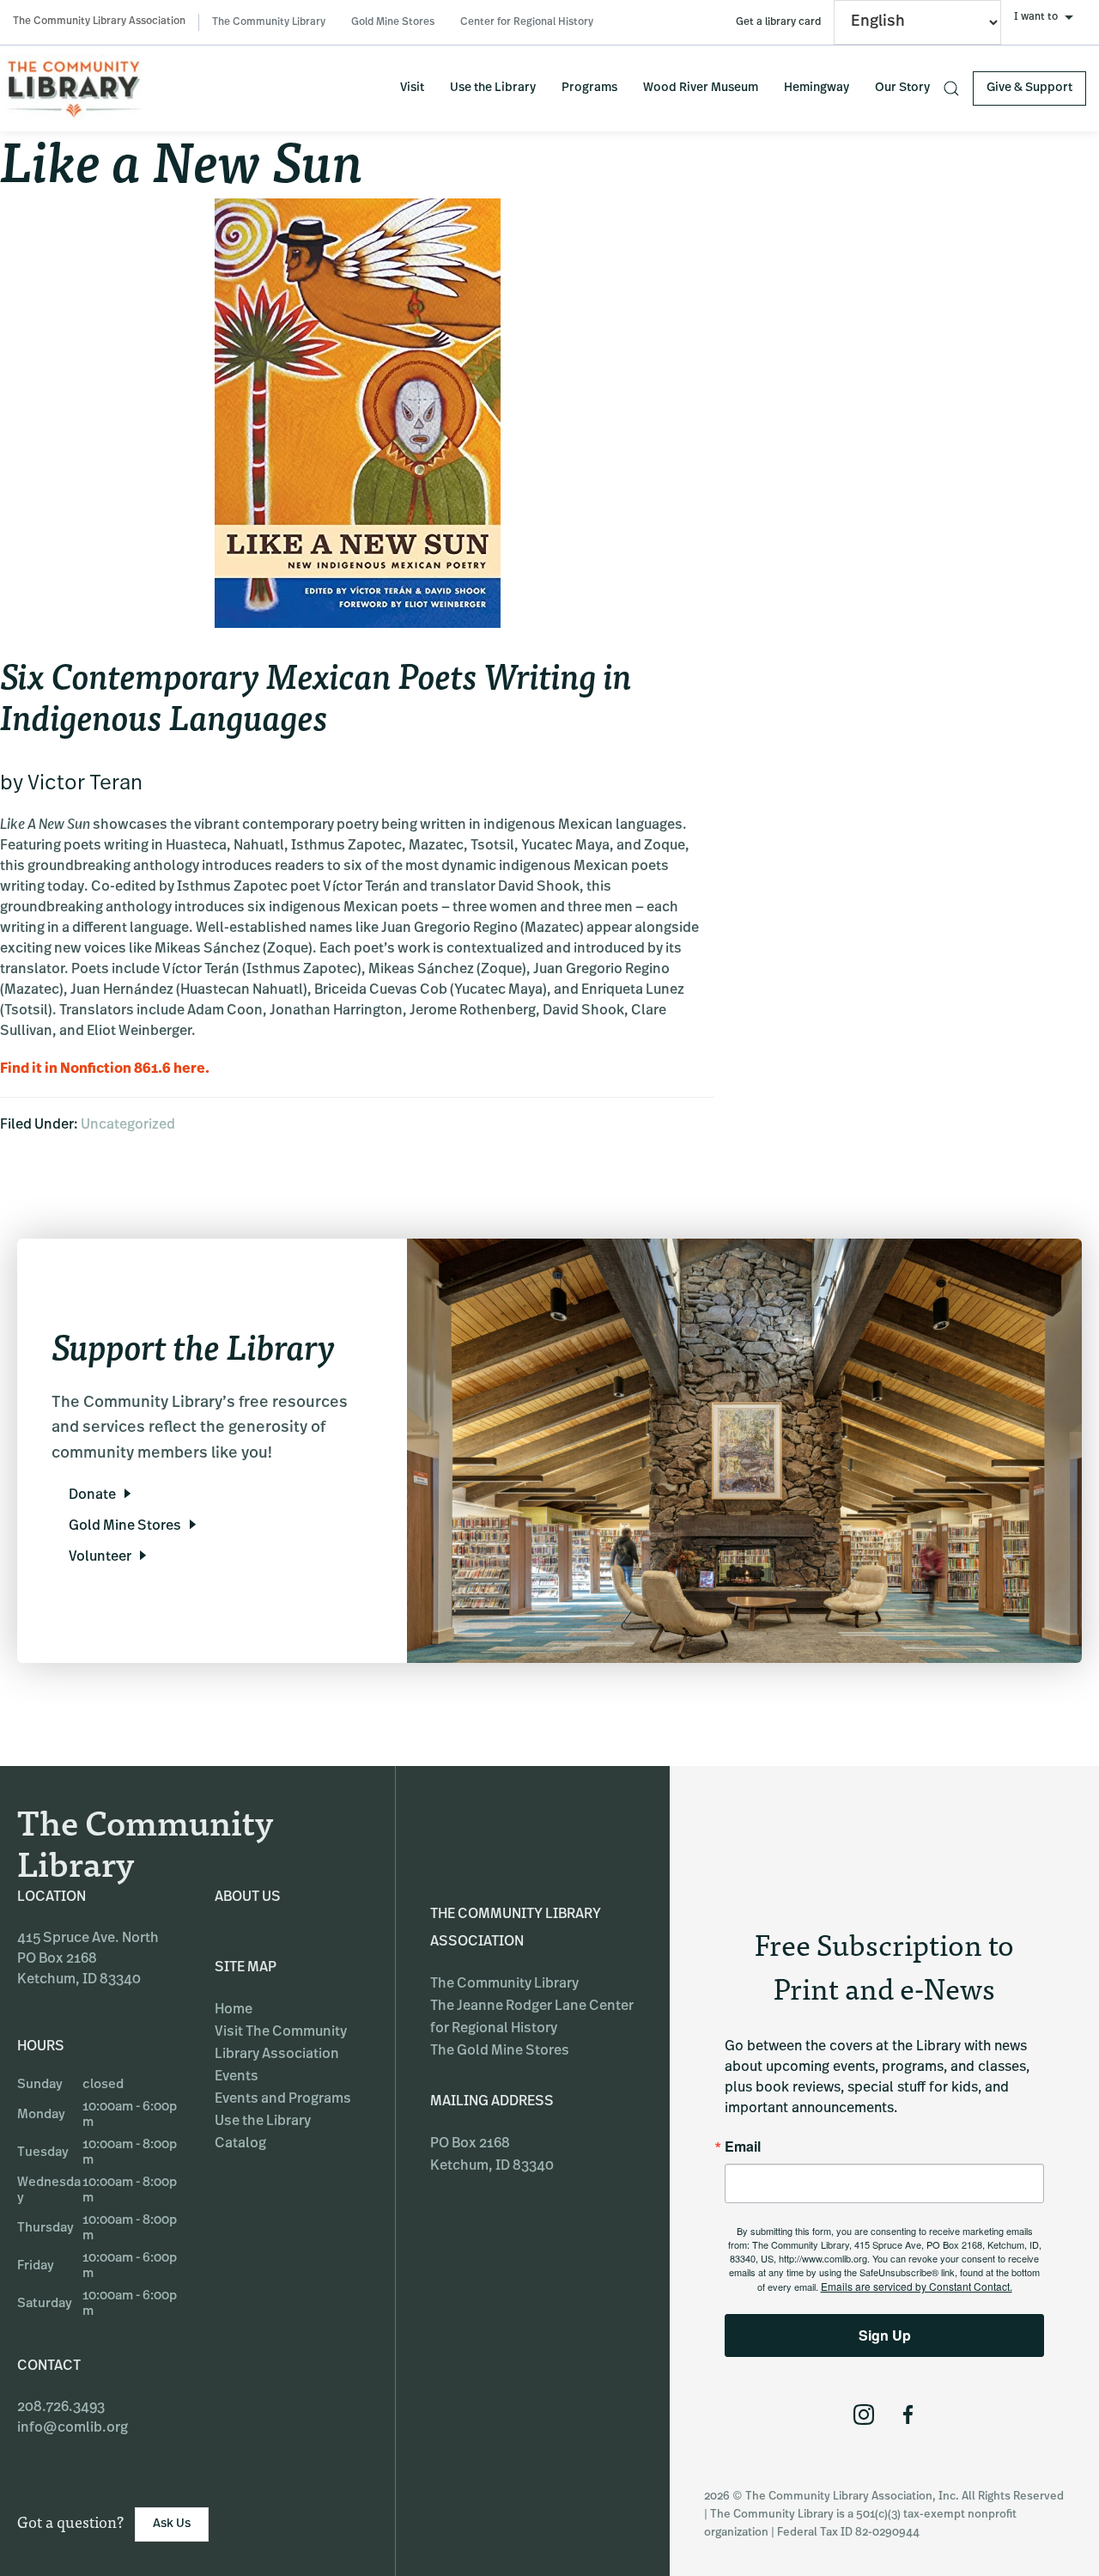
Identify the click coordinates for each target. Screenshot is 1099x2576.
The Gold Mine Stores (500, 2051)
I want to (1036, 17)
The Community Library (269, 22)
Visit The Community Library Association (281, 2043)
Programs (589, 88)
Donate (92, 1495)
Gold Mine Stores (393, 22)
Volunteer (100, 1557)
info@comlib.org (73, 2428)
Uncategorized (128, 1125)
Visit (412, 88)
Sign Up (885, 2335)
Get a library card (778, 22)
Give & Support (1029, 88)
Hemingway (817, 88)
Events (237, 2077)
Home (234, 2010)
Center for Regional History (527, 22)
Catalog (240, 2144)
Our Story (902, 88)
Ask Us (172, 2524)
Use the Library (493, 88)
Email (743, 2147)
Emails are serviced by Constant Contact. (917, 2286)
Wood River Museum (701, 88)
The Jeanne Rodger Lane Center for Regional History (532, 2018)
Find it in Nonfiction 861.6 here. (105, 1069)
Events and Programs (283, 2099)
